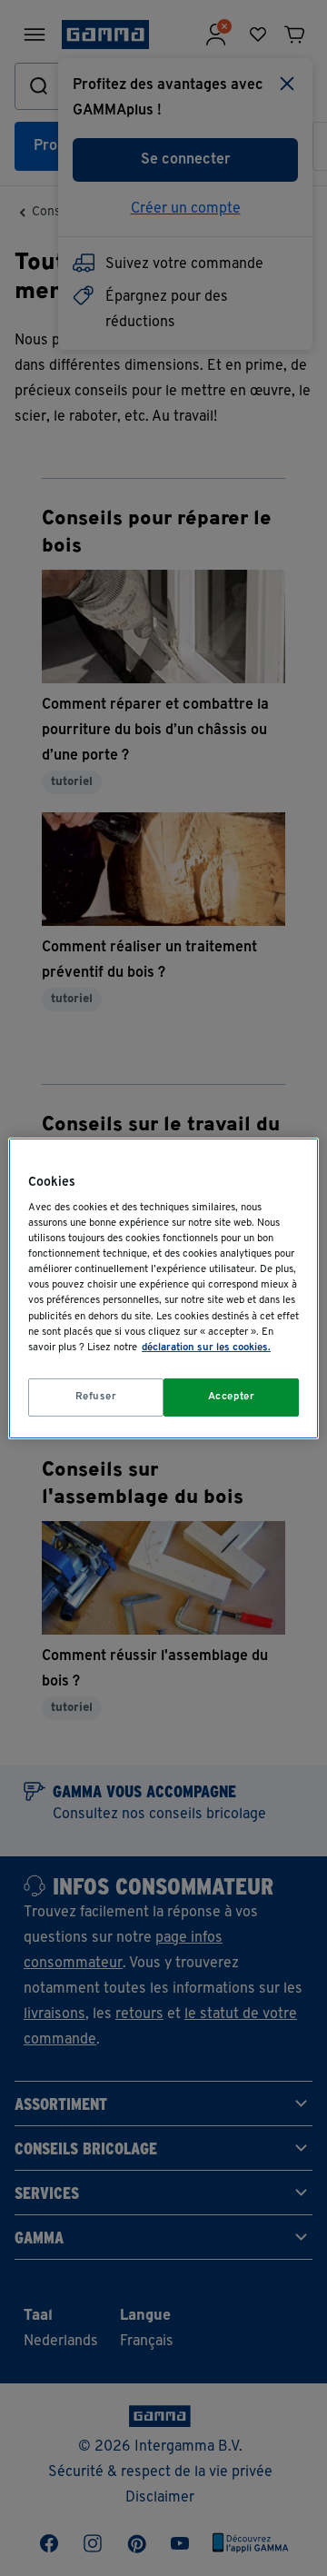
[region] (163, 1288)
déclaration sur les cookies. (206, 1348)
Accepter (232, 1397)
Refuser (96, 1397)
